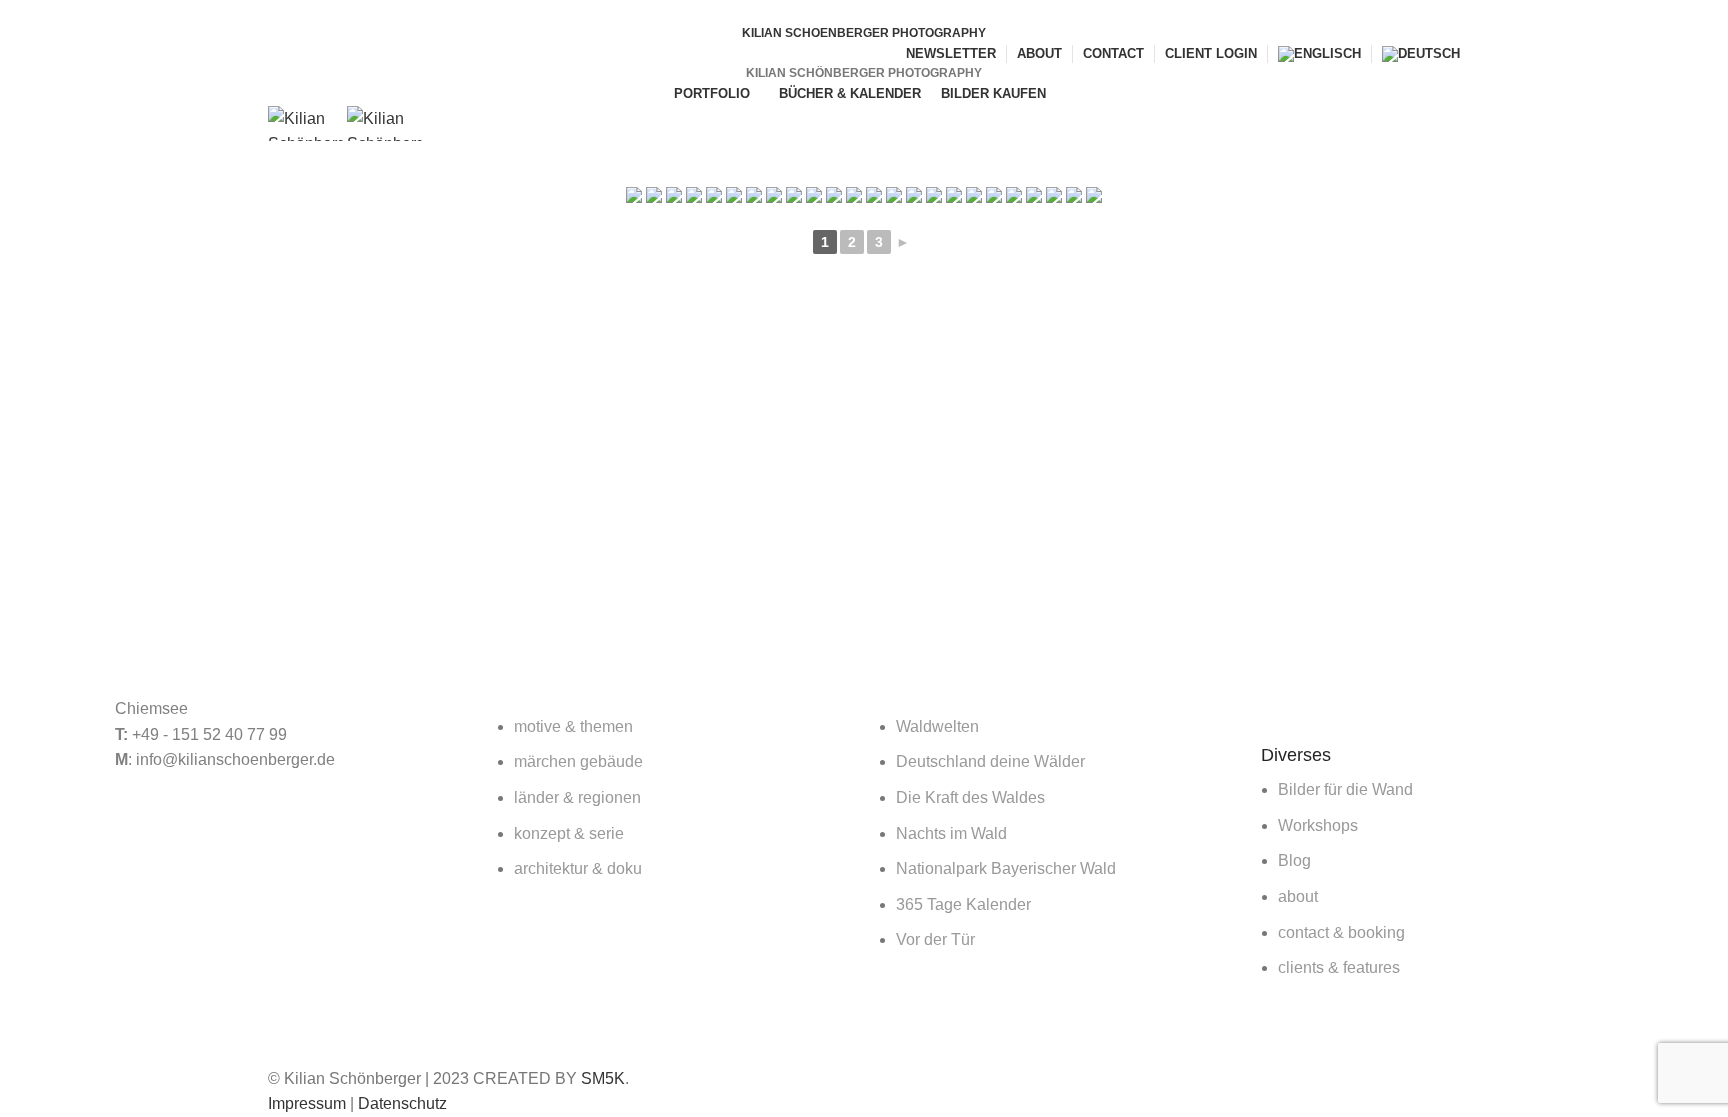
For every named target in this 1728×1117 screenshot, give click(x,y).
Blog (1294, 860)
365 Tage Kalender (963, 904)
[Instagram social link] (875, 13)
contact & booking (1341, 932)
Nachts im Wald (951, 833)
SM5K (603, 1078)
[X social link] (852, 13)
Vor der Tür (935, 939)
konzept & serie (569, 833)
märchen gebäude (578, 761)
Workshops (1318, 825)
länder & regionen (577, 797)
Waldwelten (937, 726)
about (1298, 896)
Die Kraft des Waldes (970, 797)
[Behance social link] (898, 13)
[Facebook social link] (829, 13)
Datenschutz (402, 1103)
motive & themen (573, 726)
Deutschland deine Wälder (990, 761)
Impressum (307, 1103)
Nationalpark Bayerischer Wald (1006, 868)
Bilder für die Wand (1345, 789)
